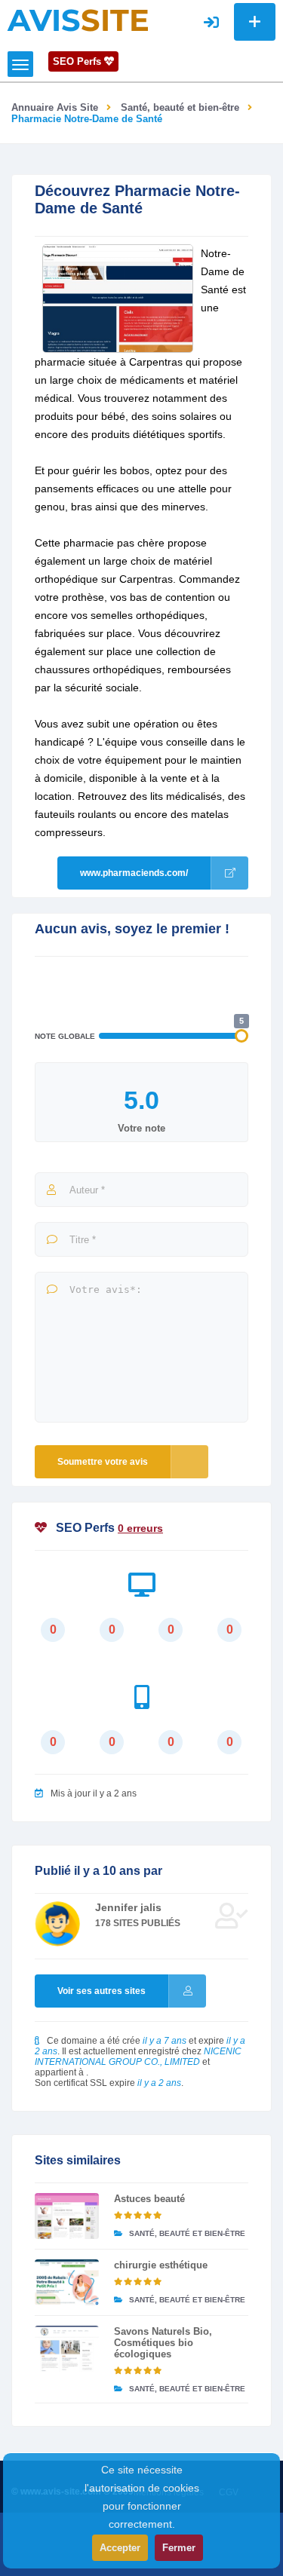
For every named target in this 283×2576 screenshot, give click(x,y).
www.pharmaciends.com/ (134, 873)
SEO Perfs (78, 61)
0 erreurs (140, 1528)
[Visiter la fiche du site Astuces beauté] (67, 2216)
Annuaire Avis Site (55, 107)
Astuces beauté (149, 2199)
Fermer (179, 2548)
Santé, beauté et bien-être (180, 107)
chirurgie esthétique (161, 2265)
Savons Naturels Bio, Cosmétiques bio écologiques (163, 2343)
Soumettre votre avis (103, 1462)
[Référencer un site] (255, 22)
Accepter (120, 2548)
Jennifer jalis (128, 1907)
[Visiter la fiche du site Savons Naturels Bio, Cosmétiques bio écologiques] (67, 2349)
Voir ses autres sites (102, 1991)
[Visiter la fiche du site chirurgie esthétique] (67, 2282)
